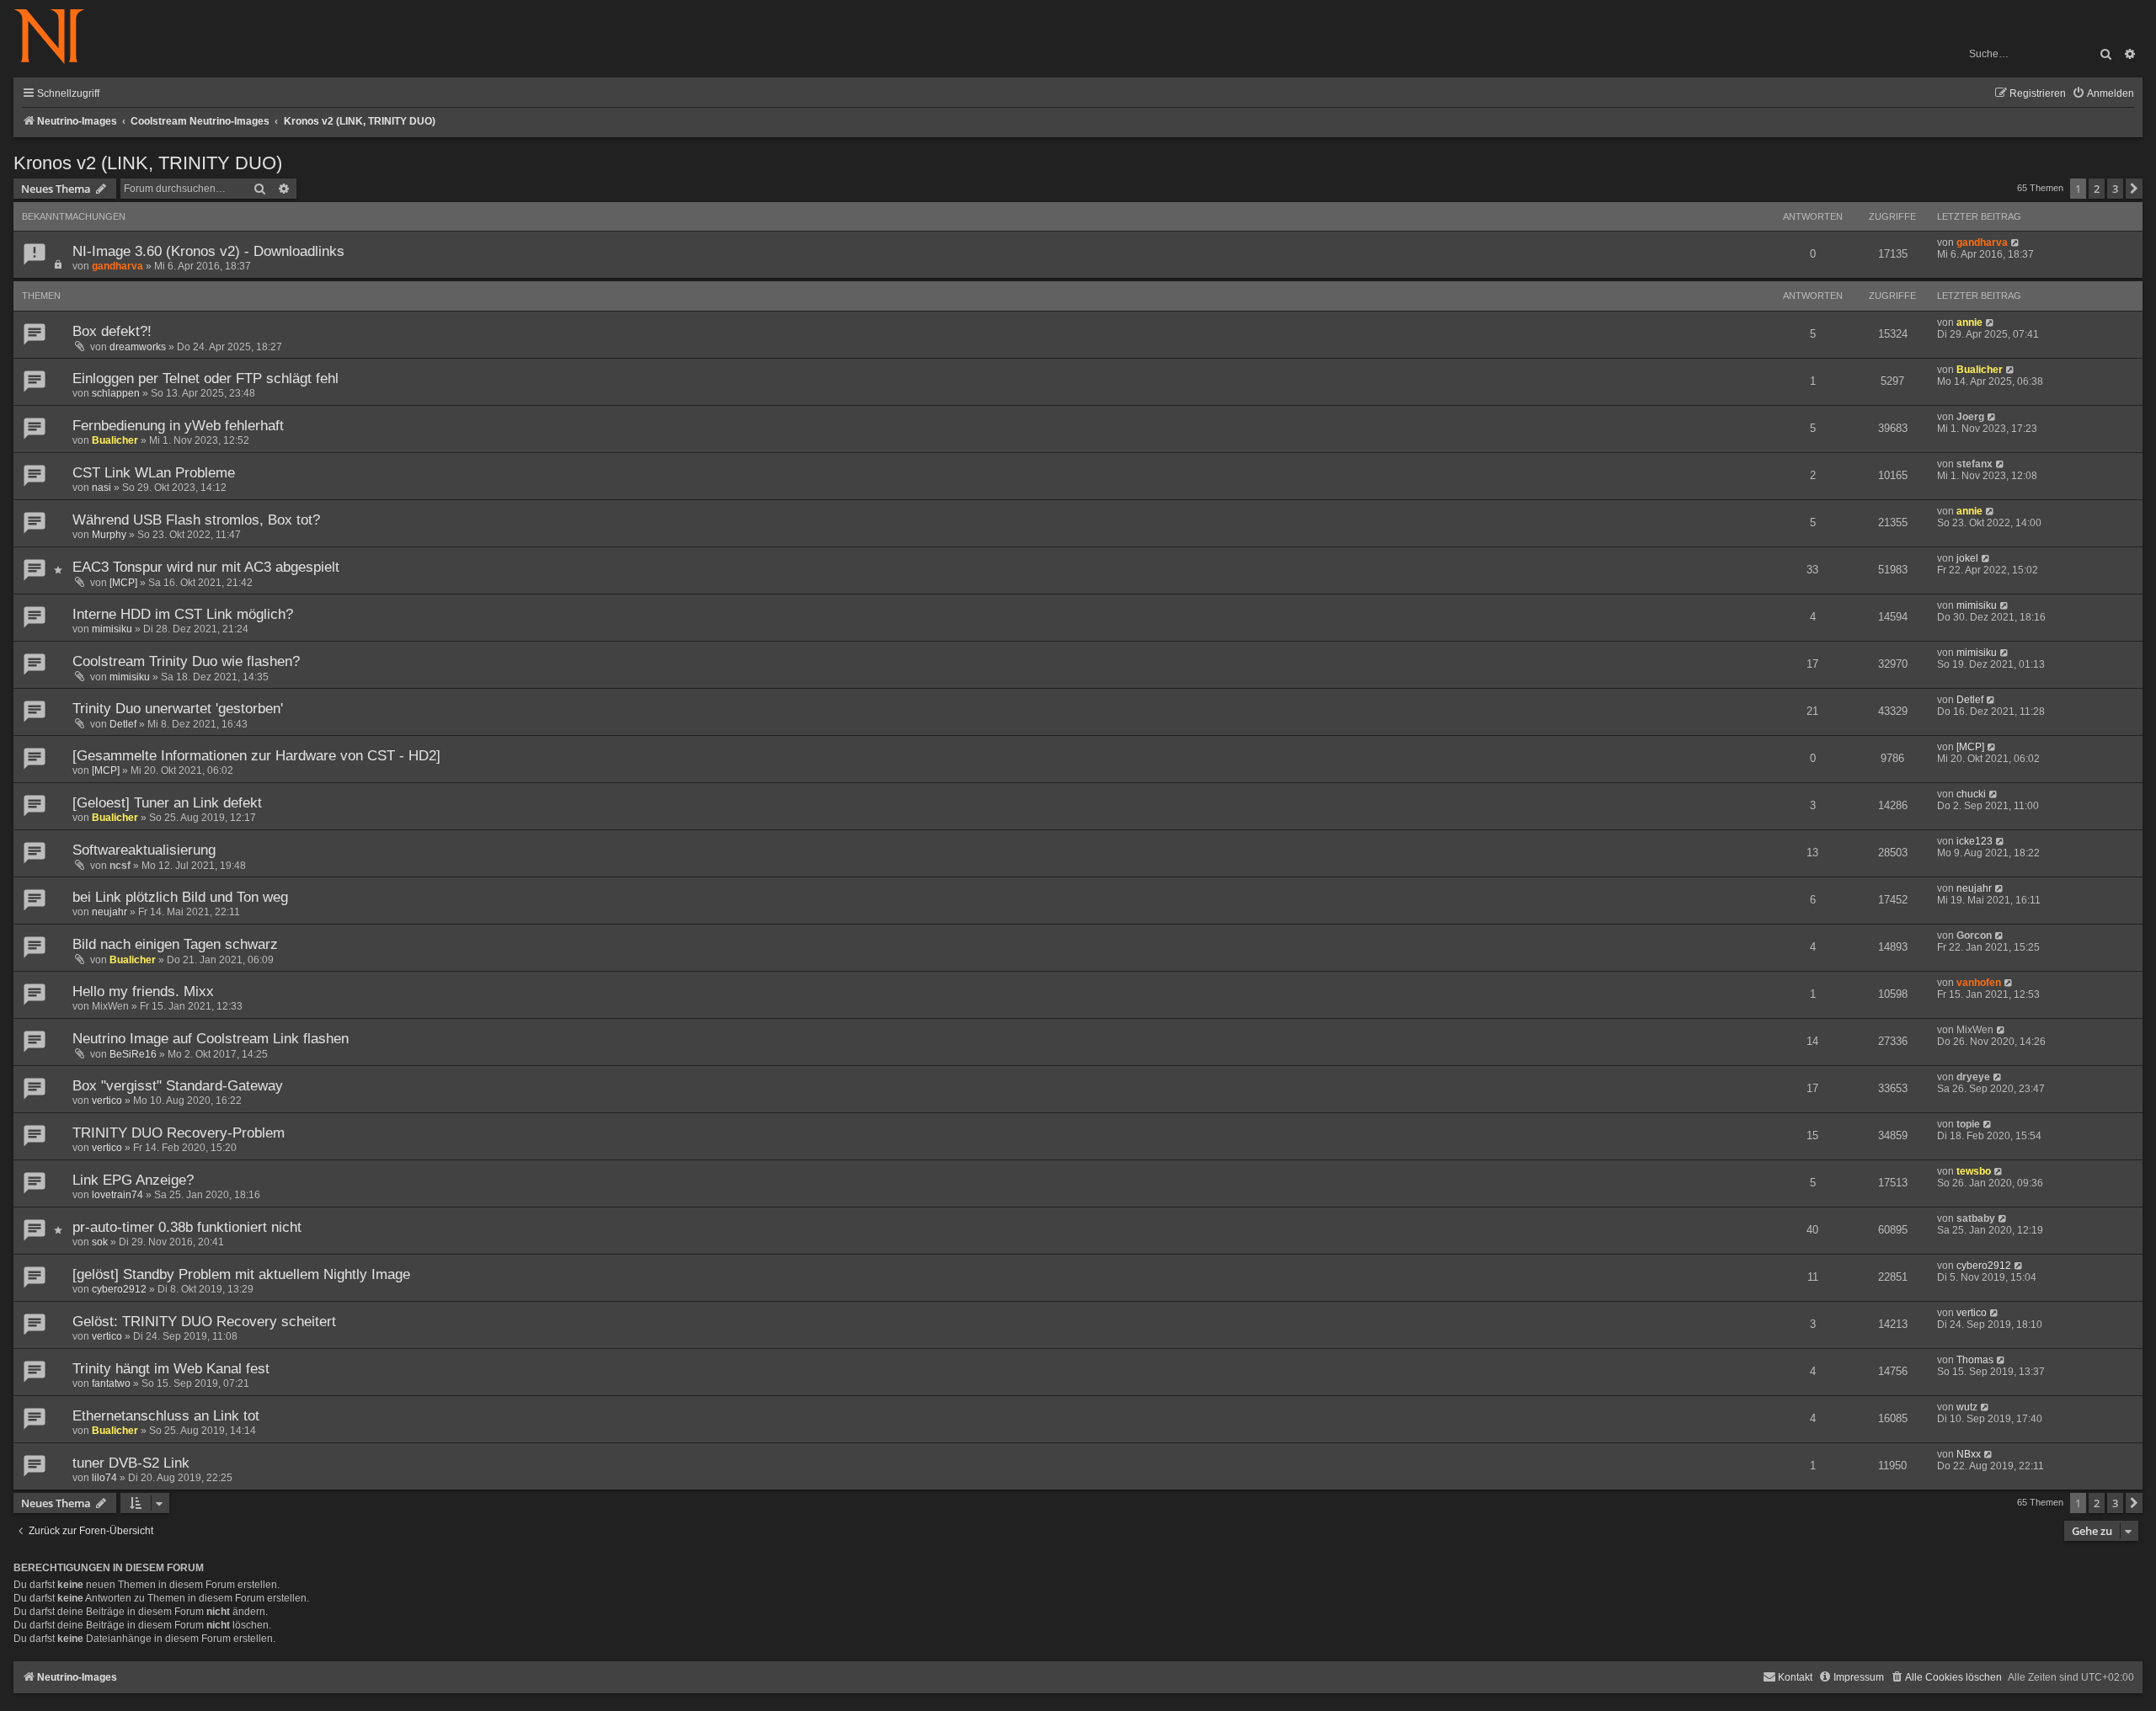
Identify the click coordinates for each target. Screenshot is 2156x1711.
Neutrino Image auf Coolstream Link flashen (211, 1039)
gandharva (117, 266)
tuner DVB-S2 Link (131, 1463)
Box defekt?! (112, 331)
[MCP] (123, 583)
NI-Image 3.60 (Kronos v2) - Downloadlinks (208, 251)
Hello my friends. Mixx (143, 991)
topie (1968, 1124)
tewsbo (1974, 1171)
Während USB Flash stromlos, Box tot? (196, 520)
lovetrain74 (117, 1195)
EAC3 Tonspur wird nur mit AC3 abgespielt (206, 567)
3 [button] (2115, 189)
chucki (1971, 794)
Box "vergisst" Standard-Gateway (178, 1086)
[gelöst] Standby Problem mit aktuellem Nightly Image (241, 1274)
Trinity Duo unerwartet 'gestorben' (178, 709)
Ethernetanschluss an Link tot (166, 1416)
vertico (107, 1101)
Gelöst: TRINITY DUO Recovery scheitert (204, 1322)
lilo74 (104, 1478)
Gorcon (1974, 935)
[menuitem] (2103, 94)
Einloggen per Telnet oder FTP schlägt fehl (205, 378)
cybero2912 (119, 1289)
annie (1969, 322)
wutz (1967, 1407)
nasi (101, 488)
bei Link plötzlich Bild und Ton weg (180, 897)
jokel (1967, 558)
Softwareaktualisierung (144, 850)
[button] (2134, 189)
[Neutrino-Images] (58, 37)
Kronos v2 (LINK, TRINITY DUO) (148, 163)
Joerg (1970, 417)
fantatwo (111, 1383)
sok (100, 1242)
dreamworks (138, 347)
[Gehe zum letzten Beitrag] (2016, 243)
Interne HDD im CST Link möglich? (183, 614)
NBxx (1969, 1454)
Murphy (109, 535)
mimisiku (112, 629)
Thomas (1975, 1360)
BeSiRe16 (133, 1054)
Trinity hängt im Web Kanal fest (171, 1369)
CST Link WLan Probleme (154, 473)
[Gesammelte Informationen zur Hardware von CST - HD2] (256, 756)
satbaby (1976, 1218)
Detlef (123, 724)
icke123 (1975, 841)
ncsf (120, 866)
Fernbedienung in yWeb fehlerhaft (178, 426)
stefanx (1975, 464)
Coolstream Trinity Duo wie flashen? (186, 661)
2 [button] (2097, 189)
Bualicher (1980, 370)
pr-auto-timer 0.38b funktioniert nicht (187, 1227)
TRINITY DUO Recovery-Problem (179, 1133)
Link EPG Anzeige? (133, 1180)
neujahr (109, 912)
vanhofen (1979, 983)
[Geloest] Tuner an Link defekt (167, 803)
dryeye (1973, 1077)
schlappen (116, 393)
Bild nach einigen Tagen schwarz (175, 944)
